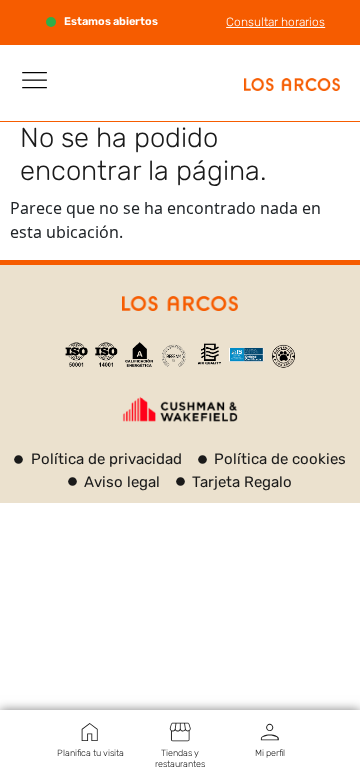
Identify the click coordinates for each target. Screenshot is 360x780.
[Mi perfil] (270, 731)
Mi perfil (270, 753)
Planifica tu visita (90, 753)
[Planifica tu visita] (90, 731)
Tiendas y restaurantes (180, 758)
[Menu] (35, 80)
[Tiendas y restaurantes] (180, 731)
